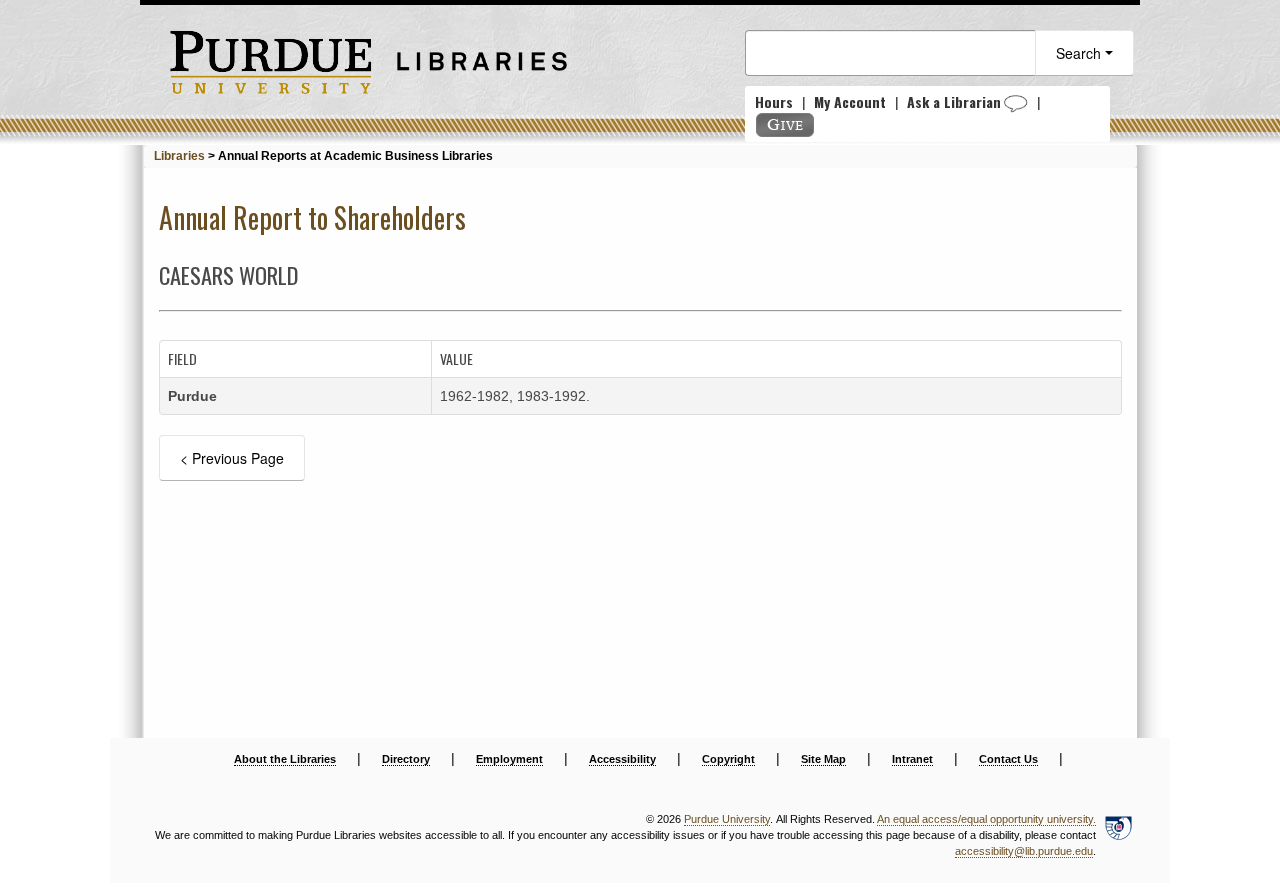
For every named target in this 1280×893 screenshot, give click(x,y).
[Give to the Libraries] (785, 125)
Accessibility (622, 759)
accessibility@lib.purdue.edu (1024, 851)
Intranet (912, 759)
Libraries (179, 156)
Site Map (823, 759)
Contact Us (1008, 759)
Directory (406, 759)
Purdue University (727, 819)
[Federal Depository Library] (1118, 836)
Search (1080, 53)
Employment (509, 759)
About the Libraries (285, 759)
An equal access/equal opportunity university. (986, 819)
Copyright (728, 759)
